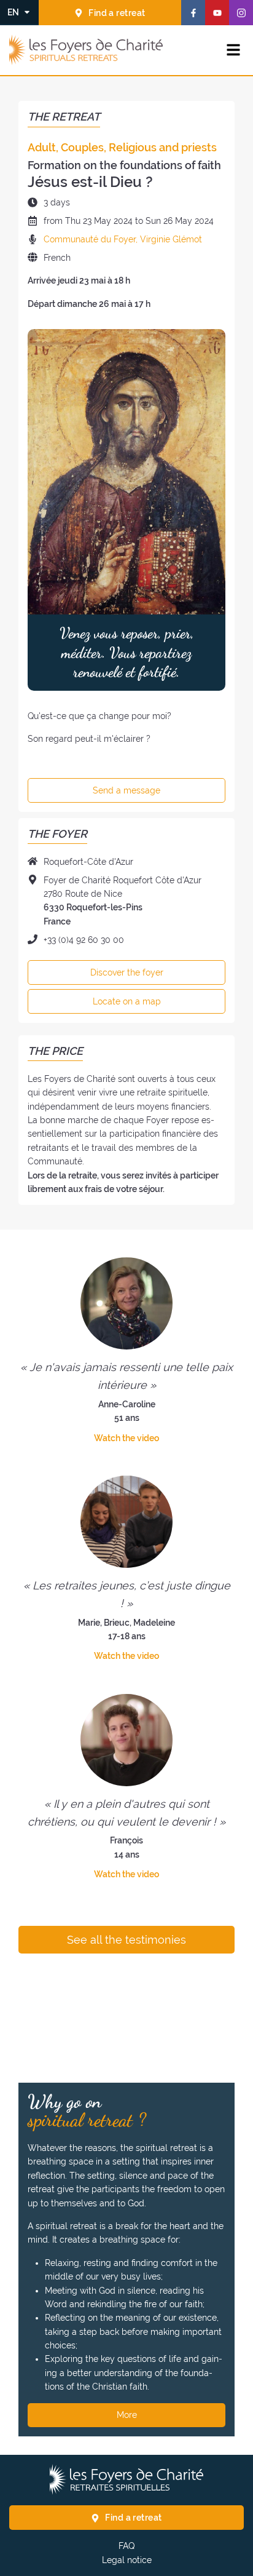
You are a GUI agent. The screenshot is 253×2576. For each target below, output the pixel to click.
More (127, 2415)
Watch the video (126, 1438)
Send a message (126, 790)
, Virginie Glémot (169, 239)
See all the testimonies (126, 1940)
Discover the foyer (127, 972)
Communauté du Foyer (90, 239)
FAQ (126, 2546)
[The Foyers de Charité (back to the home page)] (86, 50)
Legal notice (127, 2560)
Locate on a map (127, 1001)
